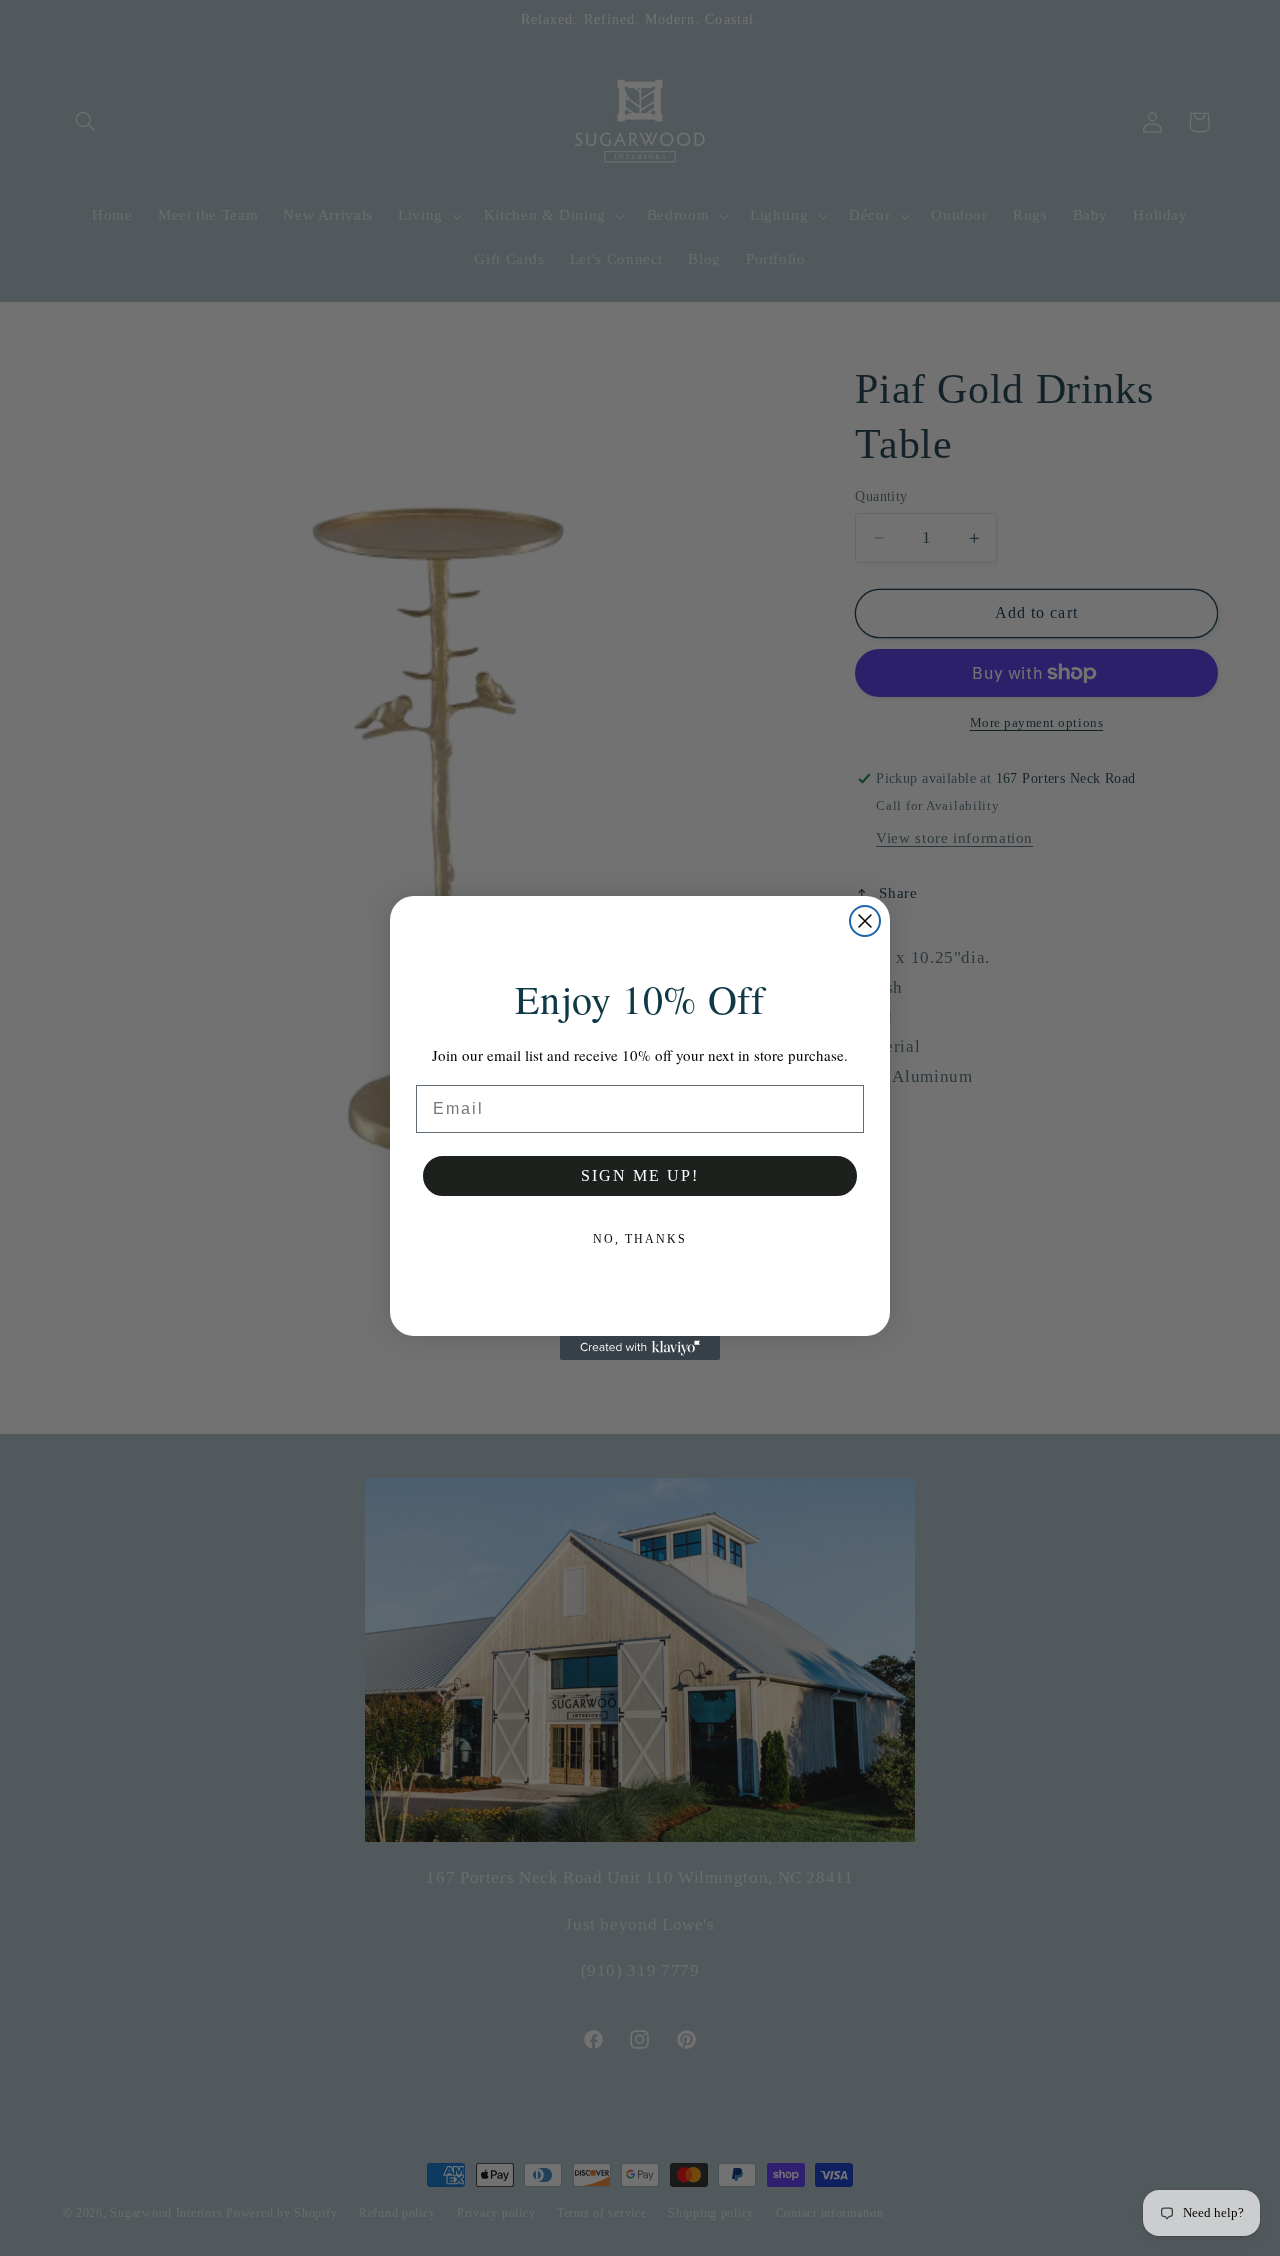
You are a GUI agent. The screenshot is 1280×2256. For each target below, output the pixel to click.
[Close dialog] (865, 921)
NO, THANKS (640, 1239)
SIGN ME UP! (640, 1175)
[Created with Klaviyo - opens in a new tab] (640, 1348)
